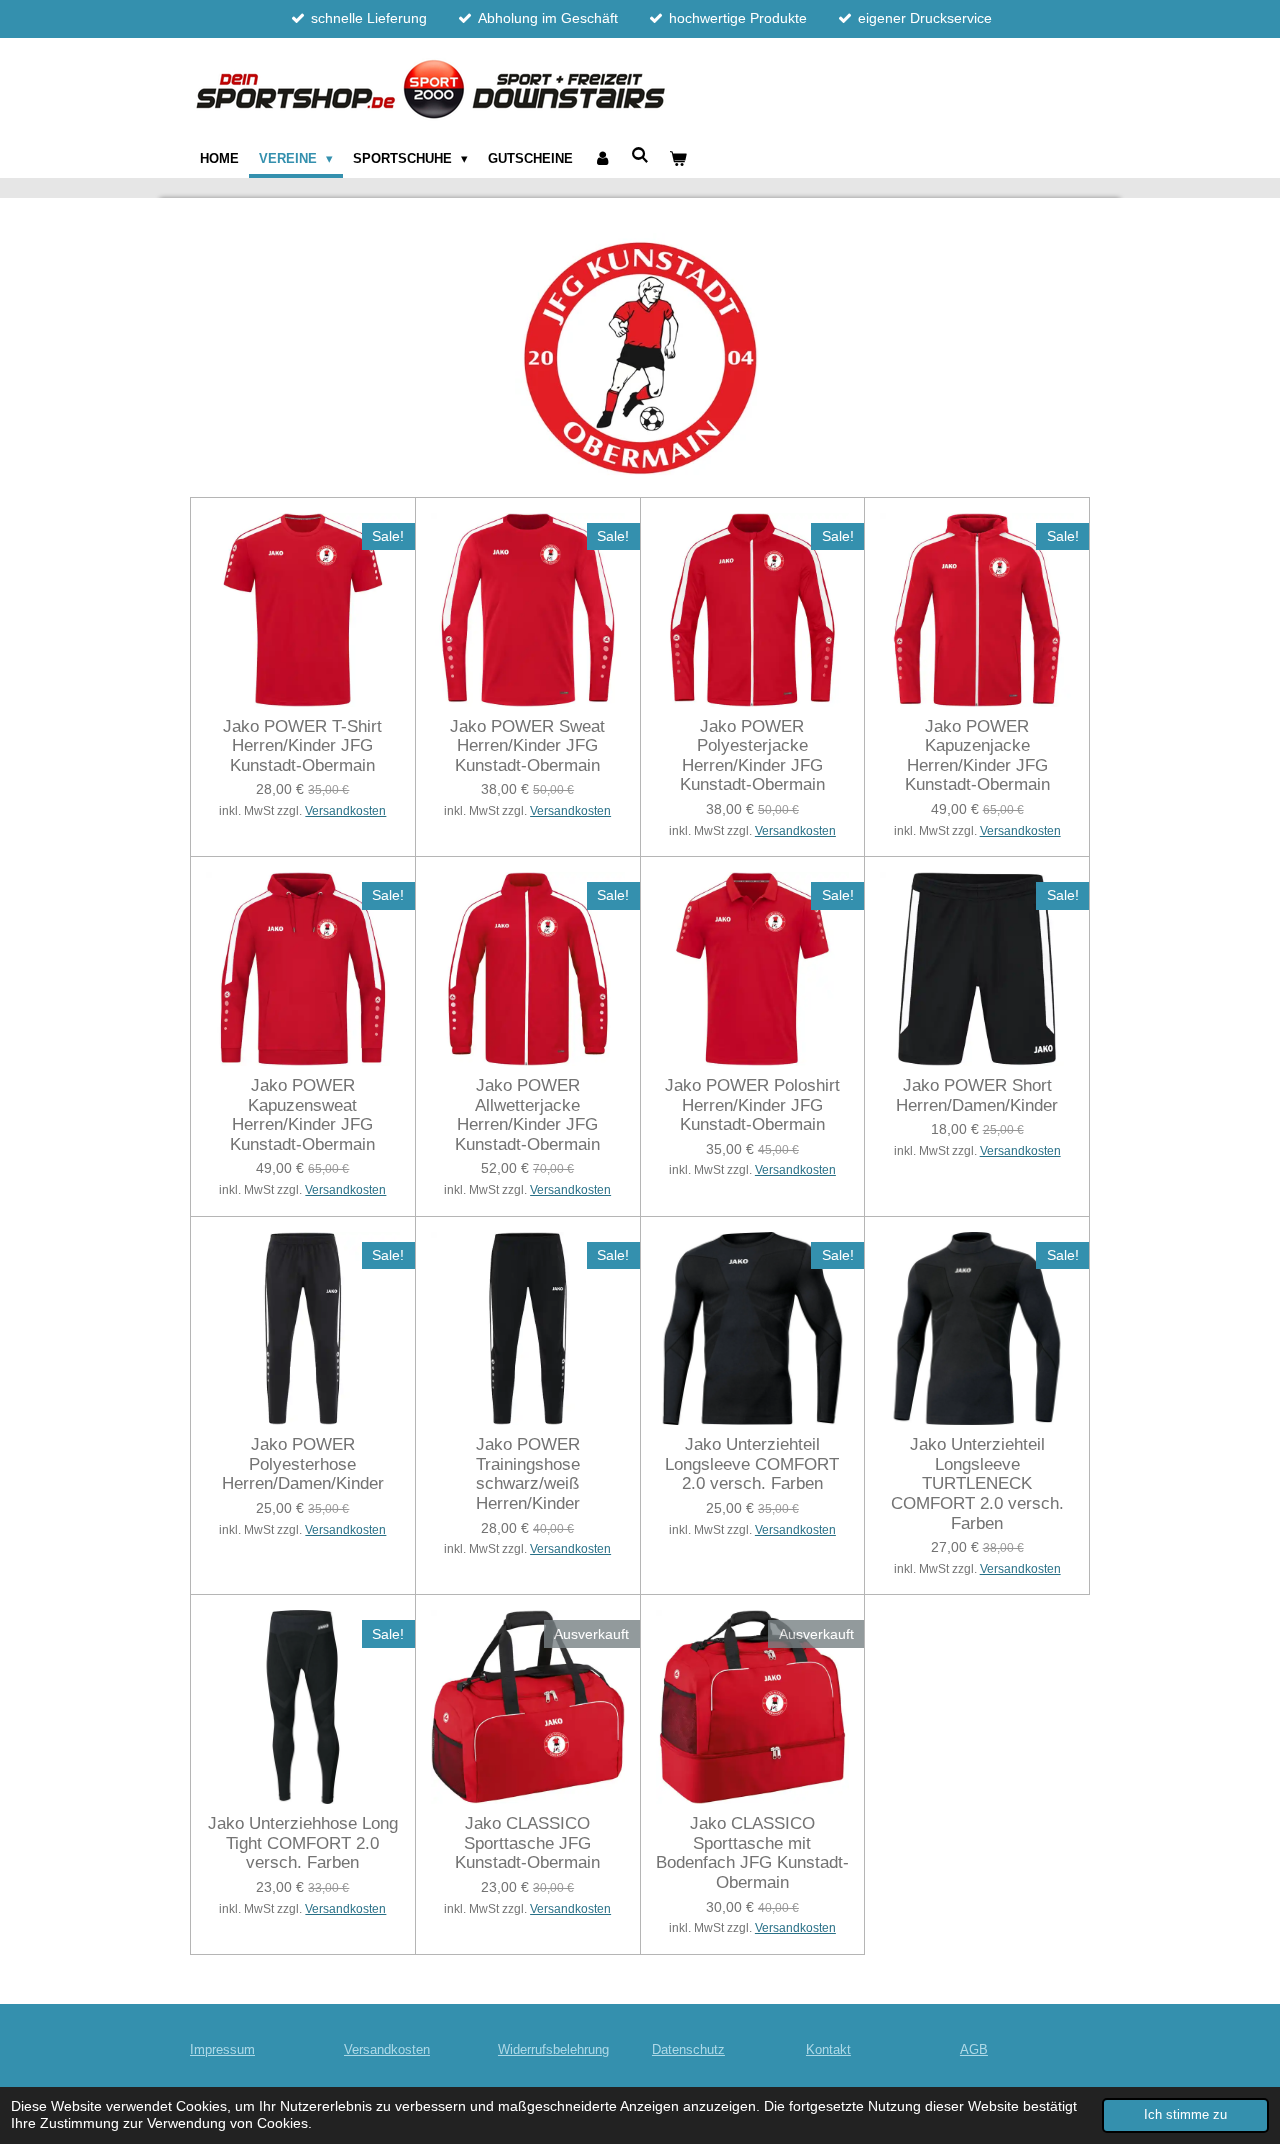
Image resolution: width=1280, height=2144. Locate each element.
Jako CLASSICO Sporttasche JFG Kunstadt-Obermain (527, 1843)
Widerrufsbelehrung (553, 2049)
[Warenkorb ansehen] (679, 159)
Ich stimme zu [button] (1185, 2115)
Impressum (222, 2049)
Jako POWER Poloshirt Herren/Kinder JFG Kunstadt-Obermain (752, 1105)
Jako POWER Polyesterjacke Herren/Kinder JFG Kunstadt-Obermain (752, 756)
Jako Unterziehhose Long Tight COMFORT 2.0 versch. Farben (303, 1843)
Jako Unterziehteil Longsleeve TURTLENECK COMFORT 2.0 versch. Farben (977, 1483)
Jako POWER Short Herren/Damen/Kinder (977, 1095)
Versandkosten (345, 811)
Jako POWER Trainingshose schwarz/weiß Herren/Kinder (528, 1474)
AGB (974, 2049)
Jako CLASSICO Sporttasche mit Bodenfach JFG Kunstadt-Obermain (752, 1853)
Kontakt (828, 2049)
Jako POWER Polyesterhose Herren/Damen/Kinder (303, 1464)
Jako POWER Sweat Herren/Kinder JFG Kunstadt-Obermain (527, 746)
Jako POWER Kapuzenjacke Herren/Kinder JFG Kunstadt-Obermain (977, 756)
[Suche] (641, 155)
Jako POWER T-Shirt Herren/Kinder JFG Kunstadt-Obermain (302, 746)
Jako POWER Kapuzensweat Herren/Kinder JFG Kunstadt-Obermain (302, 1115)
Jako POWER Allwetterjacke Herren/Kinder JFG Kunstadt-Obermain (527, 1115)
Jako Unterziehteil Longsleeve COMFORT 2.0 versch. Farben (752, 1464)
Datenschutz (688, 2049)
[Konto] (602, 159)
